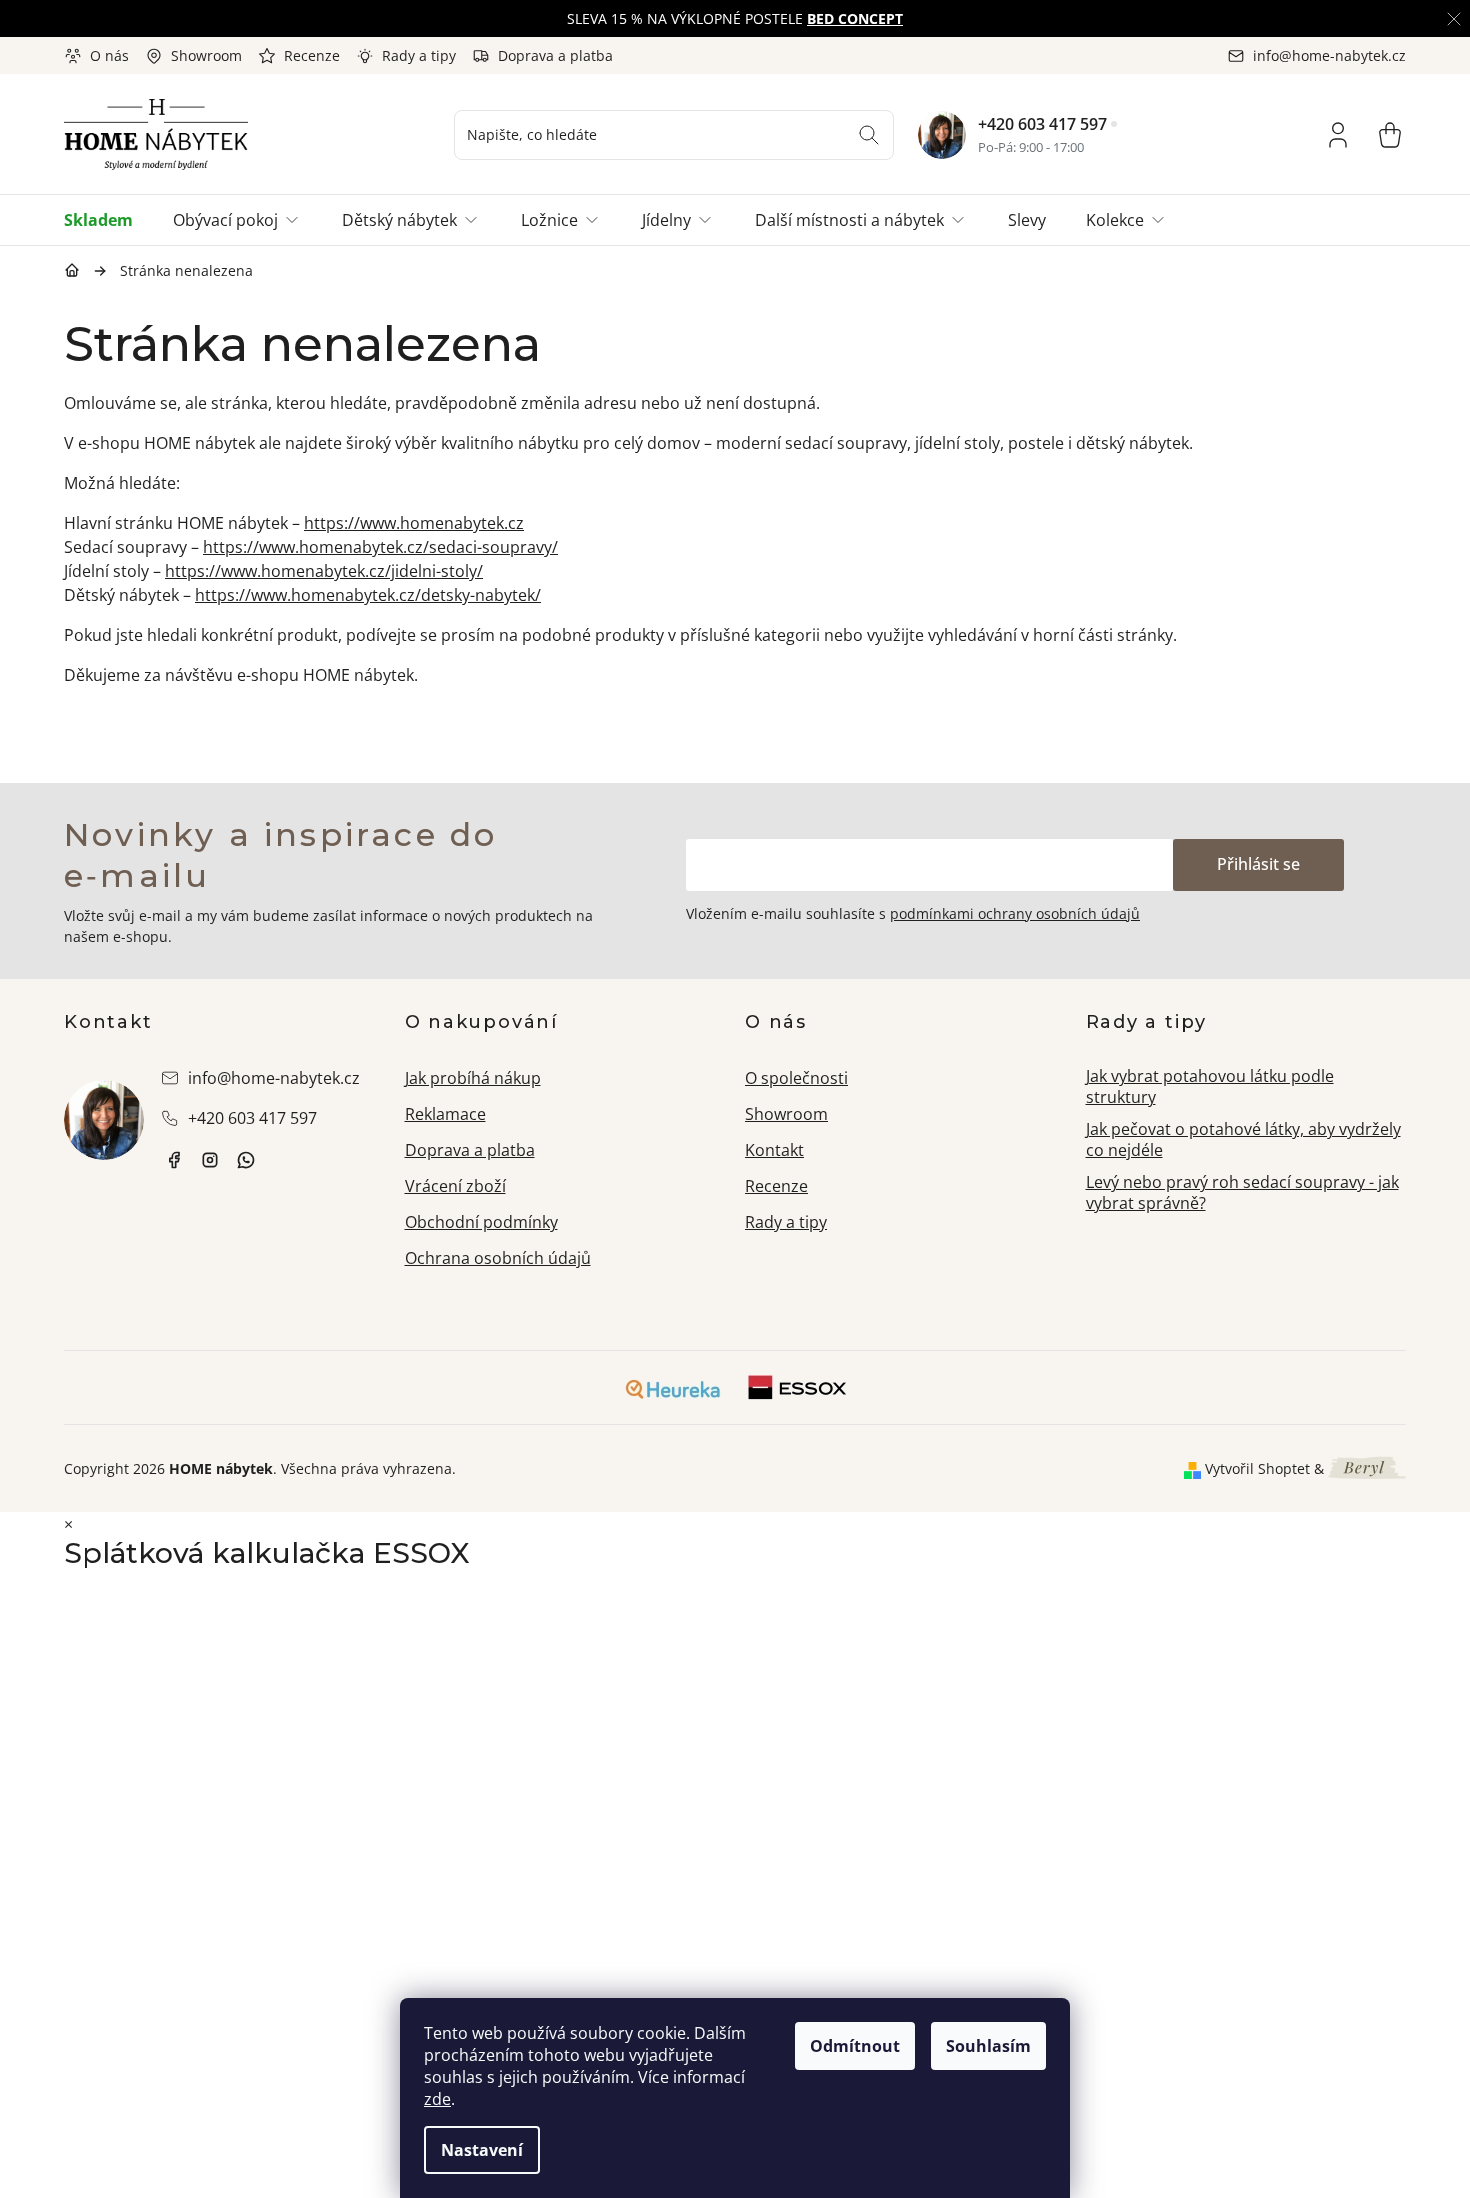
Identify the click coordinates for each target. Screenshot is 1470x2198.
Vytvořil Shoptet (1257, 1468)
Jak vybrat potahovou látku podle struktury (1210, 1086)
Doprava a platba (555, 55)
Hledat (869, 135)
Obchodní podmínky (481, 1222)
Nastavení (482, 2150)
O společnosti (796, 1078)
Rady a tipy (419, 55)
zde (437, 2099)
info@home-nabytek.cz (274, 1078)
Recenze (312, 55)
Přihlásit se (1258, 864)
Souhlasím (988, 2046)
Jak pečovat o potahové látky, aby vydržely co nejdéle (1243, 1139)
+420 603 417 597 (1042, 124)
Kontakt (774, 1150)
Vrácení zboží (455, 1186)
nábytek (174, 1160)
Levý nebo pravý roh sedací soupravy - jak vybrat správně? (1242, 1192)
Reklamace (445, 1114)
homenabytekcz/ (210, 1160)
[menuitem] (108, 220)
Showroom (206, 55)
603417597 (246, 1160)
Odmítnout (855, 2046)
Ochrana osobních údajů (498, 1258)
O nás (109, 55)
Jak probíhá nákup (473, 1078)
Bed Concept (855, 18)
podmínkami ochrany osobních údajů (1015, 913)
